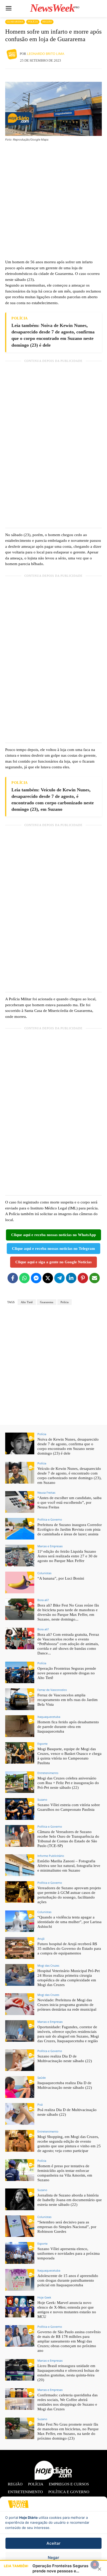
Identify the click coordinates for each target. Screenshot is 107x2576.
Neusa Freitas (46, 1493)
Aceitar (53, 2543)
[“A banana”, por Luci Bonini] (20, 1582)
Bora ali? (43, 1600)
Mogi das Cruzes (48, 1965)
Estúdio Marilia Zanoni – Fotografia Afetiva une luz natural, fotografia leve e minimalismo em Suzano (69, 1866)
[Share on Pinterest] (83, 1278)
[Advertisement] (53, 200)
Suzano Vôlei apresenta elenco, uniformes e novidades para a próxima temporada (69, 2253)
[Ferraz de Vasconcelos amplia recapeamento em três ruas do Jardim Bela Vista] (20, 1699)
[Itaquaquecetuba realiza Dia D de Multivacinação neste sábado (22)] (20, 2087)
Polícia (33, 22)
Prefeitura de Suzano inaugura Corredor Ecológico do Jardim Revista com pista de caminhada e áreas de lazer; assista (70, 1529)
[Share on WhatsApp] (24, 1278)
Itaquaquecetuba (49, 1717)
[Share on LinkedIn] (71, 1278)
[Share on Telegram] (59, 1278)
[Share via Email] (95, 1278)
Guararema (15, 22)
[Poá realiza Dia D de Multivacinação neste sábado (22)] (20, 2114)
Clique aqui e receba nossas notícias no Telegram (53, 1249)
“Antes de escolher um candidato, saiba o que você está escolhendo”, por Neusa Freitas (69, 1502)
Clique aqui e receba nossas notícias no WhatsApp (53, 1235)
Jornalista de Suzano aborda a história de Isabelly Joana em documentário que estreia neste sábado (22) (70, 2200)
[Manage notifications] (95, 2565)
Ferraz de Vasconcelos (52, 1690)
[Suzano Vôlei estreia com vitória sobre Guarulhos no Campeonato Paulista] (20, 1809)
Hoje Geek (44, 2297)
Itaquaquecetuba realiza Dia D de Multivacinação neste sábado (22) (65, 2085)
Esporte (42, 1744)
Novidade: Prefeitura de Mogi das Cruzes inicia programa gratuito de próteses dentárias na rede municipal (67, 2005)
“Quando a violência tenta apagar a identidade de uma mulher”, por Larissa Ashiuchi (69, 1922)
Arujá (41, 1939)
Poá (40, 2104)
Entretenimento (48, 1773)
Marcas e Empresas (50, 1546)
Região (47, 22)
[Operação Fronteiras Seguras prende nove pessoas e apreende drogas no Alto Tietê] (20, 1673)
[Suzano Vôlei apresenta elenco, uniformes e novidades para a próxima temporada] (20, 2253)
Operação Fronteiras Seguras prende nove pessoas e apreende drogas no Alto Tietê (67, 1673)
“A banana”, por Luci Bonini (61, 1578)
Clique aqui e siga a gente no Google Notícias (53, 1262)
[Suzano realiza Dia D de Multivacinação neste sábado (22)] (20, 2060)
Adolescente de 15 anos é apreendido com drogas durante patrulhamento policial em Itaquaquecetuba (68, 2280)
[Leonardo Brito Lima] (12, 54)
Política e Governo (50, 1519)
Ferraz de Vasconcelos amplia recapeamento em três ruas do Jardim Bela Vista (68, 1700)
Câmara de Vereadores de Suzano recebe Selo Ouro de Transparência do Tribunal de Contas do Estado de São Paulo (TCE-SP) (68, 1839)
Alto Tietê (27, 1302)
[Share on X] (48, 1278)
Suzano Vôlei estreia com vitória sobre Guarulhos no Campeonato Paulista (69, 1807)
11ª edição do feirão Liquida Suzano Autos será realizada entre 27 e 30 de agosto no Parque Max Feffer (67, 1556)
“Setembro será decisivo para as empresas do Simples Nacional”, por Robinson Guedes (67, 2227)
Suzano (42, 1800)
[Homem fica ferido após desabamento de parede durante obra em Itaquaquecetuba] (20, 1726)
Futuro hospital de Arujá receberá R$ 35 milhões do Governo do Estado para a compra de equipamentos (69, 1949)
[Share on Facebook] (13, 1278)
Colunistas (44, 1573)
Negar (53, 2557)
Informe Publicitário (51, 1856)
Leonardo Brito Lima (46, 54)
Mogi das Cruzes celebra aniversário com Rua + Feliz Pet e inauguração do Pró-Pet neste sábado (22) (68, 1783)
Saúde (42, 2078)
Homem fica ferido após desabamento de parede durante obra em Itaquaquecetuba (68, 1727)
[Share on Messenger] (36, 1278)
